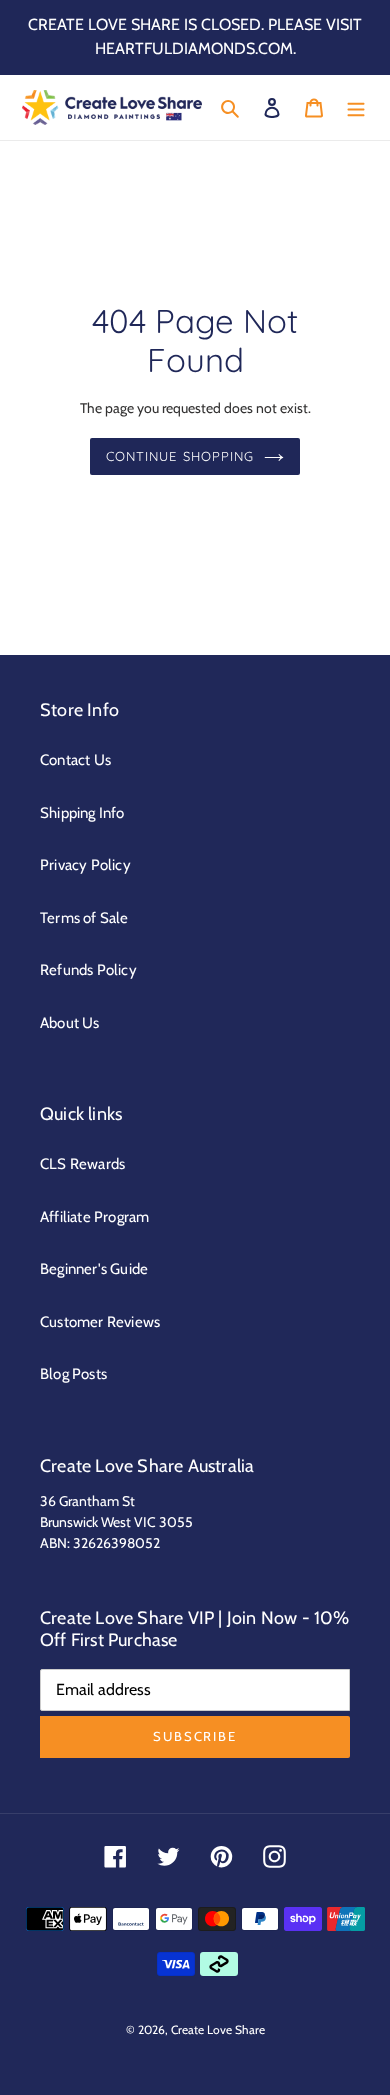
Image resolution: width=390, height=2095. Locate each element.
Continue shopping (180, 456)
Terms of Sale (84, 918)
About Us (70, 1023)
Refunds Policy (88, 970)
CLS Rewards (82, 1164)
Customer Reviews (100, 1322)
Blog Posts (73, 1374)
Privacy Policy (85, 865)
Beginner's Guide (94, 1269)
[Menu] (356, 107)
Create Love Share (218, 2029)
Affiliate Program (94, 1217)
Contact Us (75, 760)
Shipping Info (82, 813)
